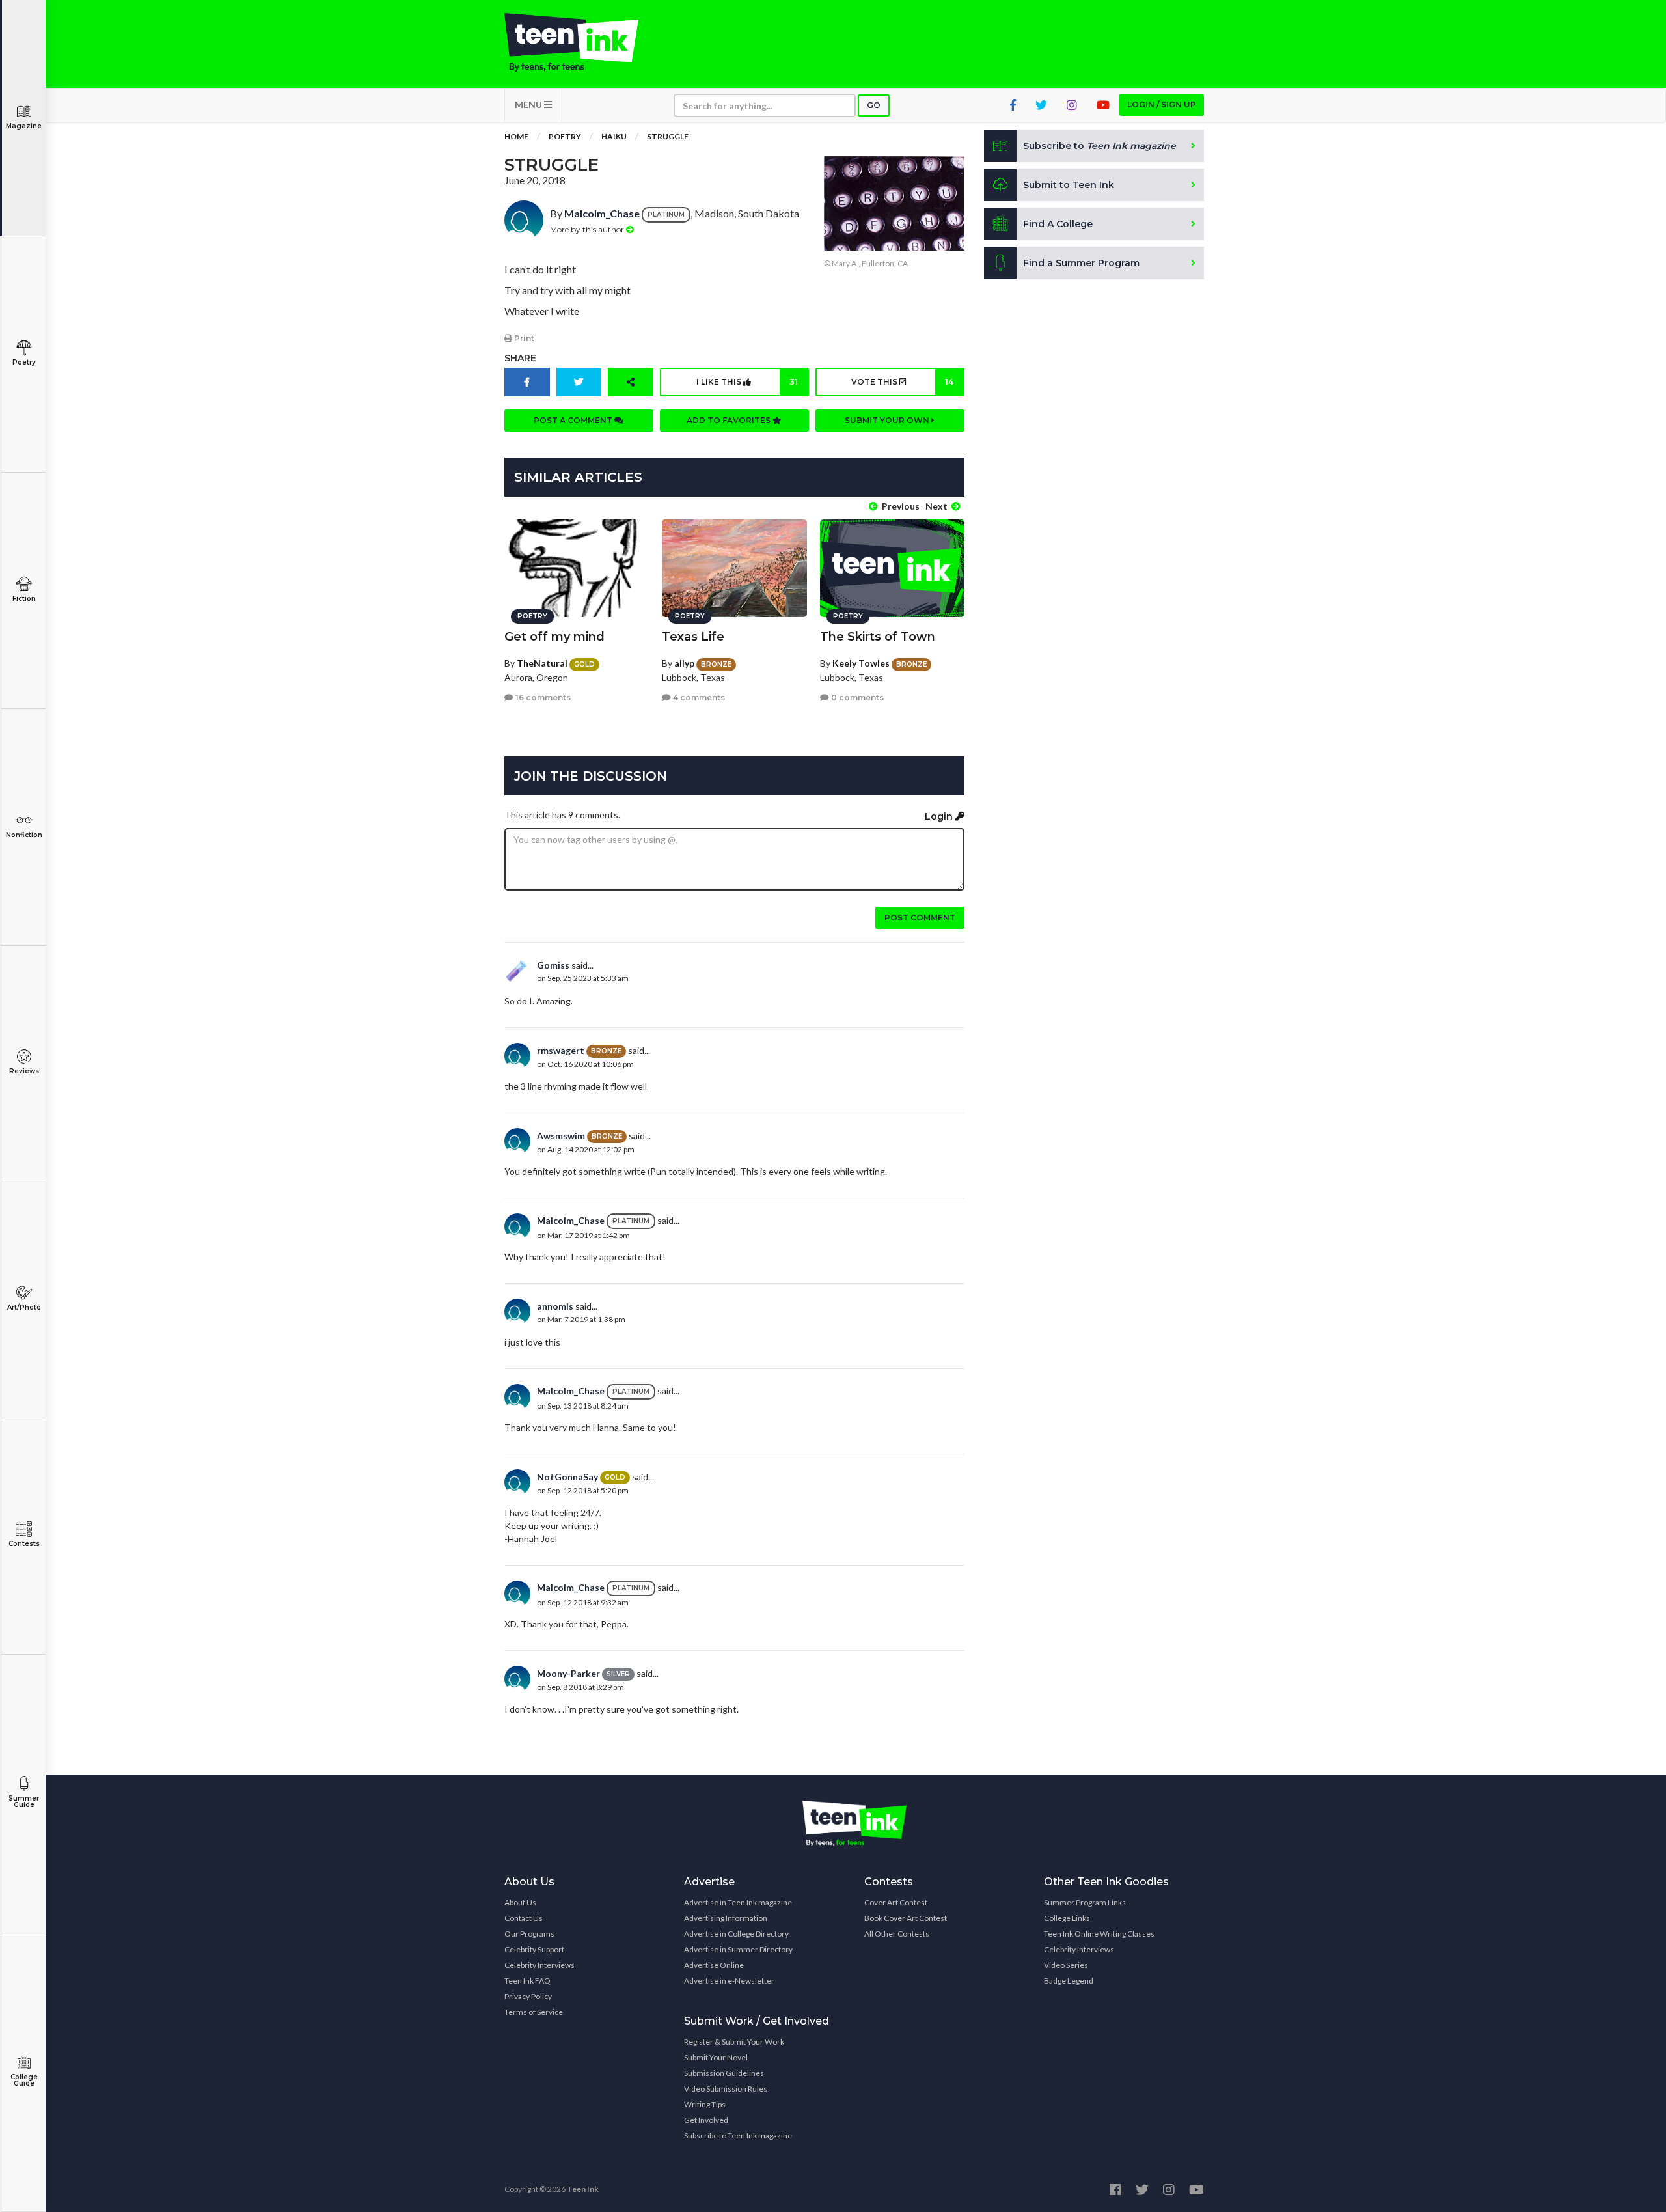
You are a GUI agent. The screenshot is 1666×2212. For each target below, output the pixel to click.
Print (523, 338)
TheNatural (542, 663)
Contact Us (524, 1918)
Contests (24, 1544)
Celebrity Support (534, 1949)
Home (516, 136)
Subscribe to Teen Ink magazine (738, 2136)
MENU (529, 104)
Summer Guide (24, 1802)
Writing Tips (705, 2104)
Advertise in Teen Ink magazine (738, 1902)
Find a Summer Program (1081, 263)
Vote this (902, 382)
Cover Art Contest (896, 1902)
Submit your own (888, 420)
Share (520, 358)
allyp (684, 663)
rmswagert (561, 1050)
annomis (555, 1306)
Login (940, 816)
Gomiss (553, 965)
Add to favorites (730, 420)
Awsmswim (561, 1136)
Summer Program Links (1085, 1902)
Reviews (24, 1071)
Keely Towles (861, 663)
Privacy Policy (528, 1996)
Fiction (24, 599)
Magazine (24, 126)
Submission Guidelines (724, 2073)
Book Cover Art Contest (906, 1918)
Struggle (668, 136)
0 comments (856, 698)
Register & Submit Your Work (734, 2042)
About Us (520, 1902)
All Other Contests (897, 1934)
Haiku (614, 136)
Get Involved (706, 2120)
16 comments (542, 698)
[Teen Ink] (584, 42)
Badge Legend (1069, 1981)
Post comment (920, 918)
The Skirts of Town (878, 637)
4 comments (698, 698)
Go (874, 105)
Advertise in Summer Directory (738, 1949)
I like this (747, 382)
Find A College (1058, 224)
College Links (1067, 1918)
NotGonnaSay (567, 1477)
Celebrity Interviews (539, 1965)
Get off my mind (554, 637)
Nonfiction (24, 835)
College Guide (24, 2080)
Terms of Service (534, 2012)
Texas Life (693, 637)
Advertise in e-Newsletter (729, 1981)
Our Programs (529, 1934)
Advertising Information (726, 1918)
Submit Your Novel (716, 2057)
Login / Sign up (1162, 104)
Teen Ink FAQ (527, 1981)
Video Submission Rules (726, 2089)
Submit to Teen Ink (1069, 185)
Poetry (24, 362)
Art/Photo (24, 1307)
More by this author (588, 229)
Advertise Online (714, 1965)
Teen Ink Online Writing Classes (1099, 1934)
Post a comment (574, 420)
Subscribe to (1099, 146)
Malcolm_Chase (602, 213)
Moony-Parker (568, 1673)
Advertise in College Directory (736, 1934)
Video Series (1066, 1965)
